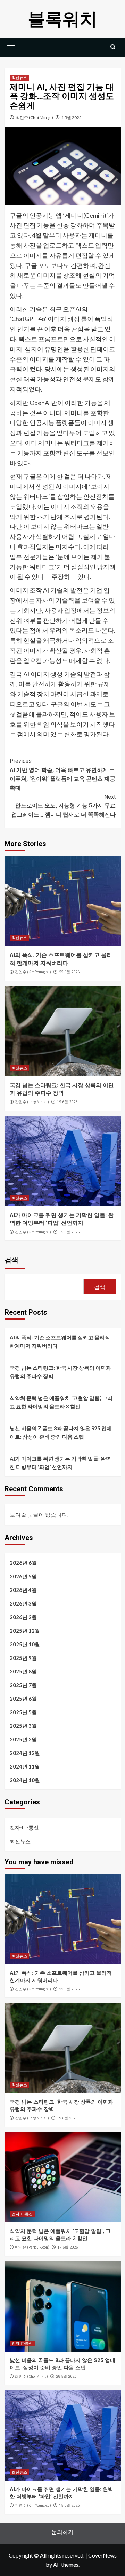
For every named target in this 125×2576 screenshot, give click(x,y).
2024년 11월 (25, 1766)
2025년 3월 (23, 1726)
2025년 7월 (23, 1685)
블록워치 (62, 19)
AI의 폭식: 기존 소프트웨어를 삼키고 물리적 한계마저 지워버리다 (60, 1341)
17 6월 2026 (68, 2247)
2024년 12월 (25, 1753)
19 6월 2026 (67, 1102)
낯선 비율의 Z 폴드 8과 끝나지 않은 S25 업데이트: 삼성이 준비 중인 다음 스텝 (61, 1432)
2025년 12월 (25, 1631)
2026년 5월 (23, 1576)
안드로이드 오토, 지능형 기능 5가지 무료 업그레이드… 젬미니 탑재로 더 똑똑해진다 (64, 806)
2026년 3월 (23, 1603)
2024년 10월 (25, 1780)
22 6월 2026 (69, 972)
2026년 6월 (23, 1563)
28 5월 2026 (66, 2377)
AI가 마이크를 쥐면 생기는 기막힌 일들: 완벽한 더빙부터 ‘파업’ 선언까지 (60, 1463)
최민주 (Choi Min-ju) (34, 118)
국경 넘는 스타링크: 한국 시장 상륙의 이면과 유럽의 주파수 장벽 (60, 1372)
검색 (11, 1260)
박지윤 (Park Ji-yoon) (32, 2247)
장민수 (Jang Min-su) (32, 1102)
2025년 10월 (25, 1644)
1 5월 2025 (72, 118)
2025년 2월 (23, 1739)
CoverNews (102, 2555)
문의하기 (62, 2532)
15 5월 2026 (69, 1232)
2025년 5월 (23, 1712)
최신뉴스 (19, 78)
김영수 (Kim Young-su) (33, 972)
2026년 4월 (23, 1590)
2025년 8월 (23, 1671)
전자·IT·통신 (24, 1827)
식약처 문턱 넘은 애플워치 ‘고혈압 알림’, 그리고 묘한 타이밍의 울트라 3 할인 (61, 1402)
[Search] (113, 47)
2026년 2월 (23, 1617)
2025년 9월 (23, 1658)
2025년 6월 (23, 1699)
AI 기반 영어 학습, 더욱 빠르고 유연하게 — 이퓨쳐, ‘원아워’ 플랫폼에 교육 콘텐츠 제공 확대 (62, 774)
